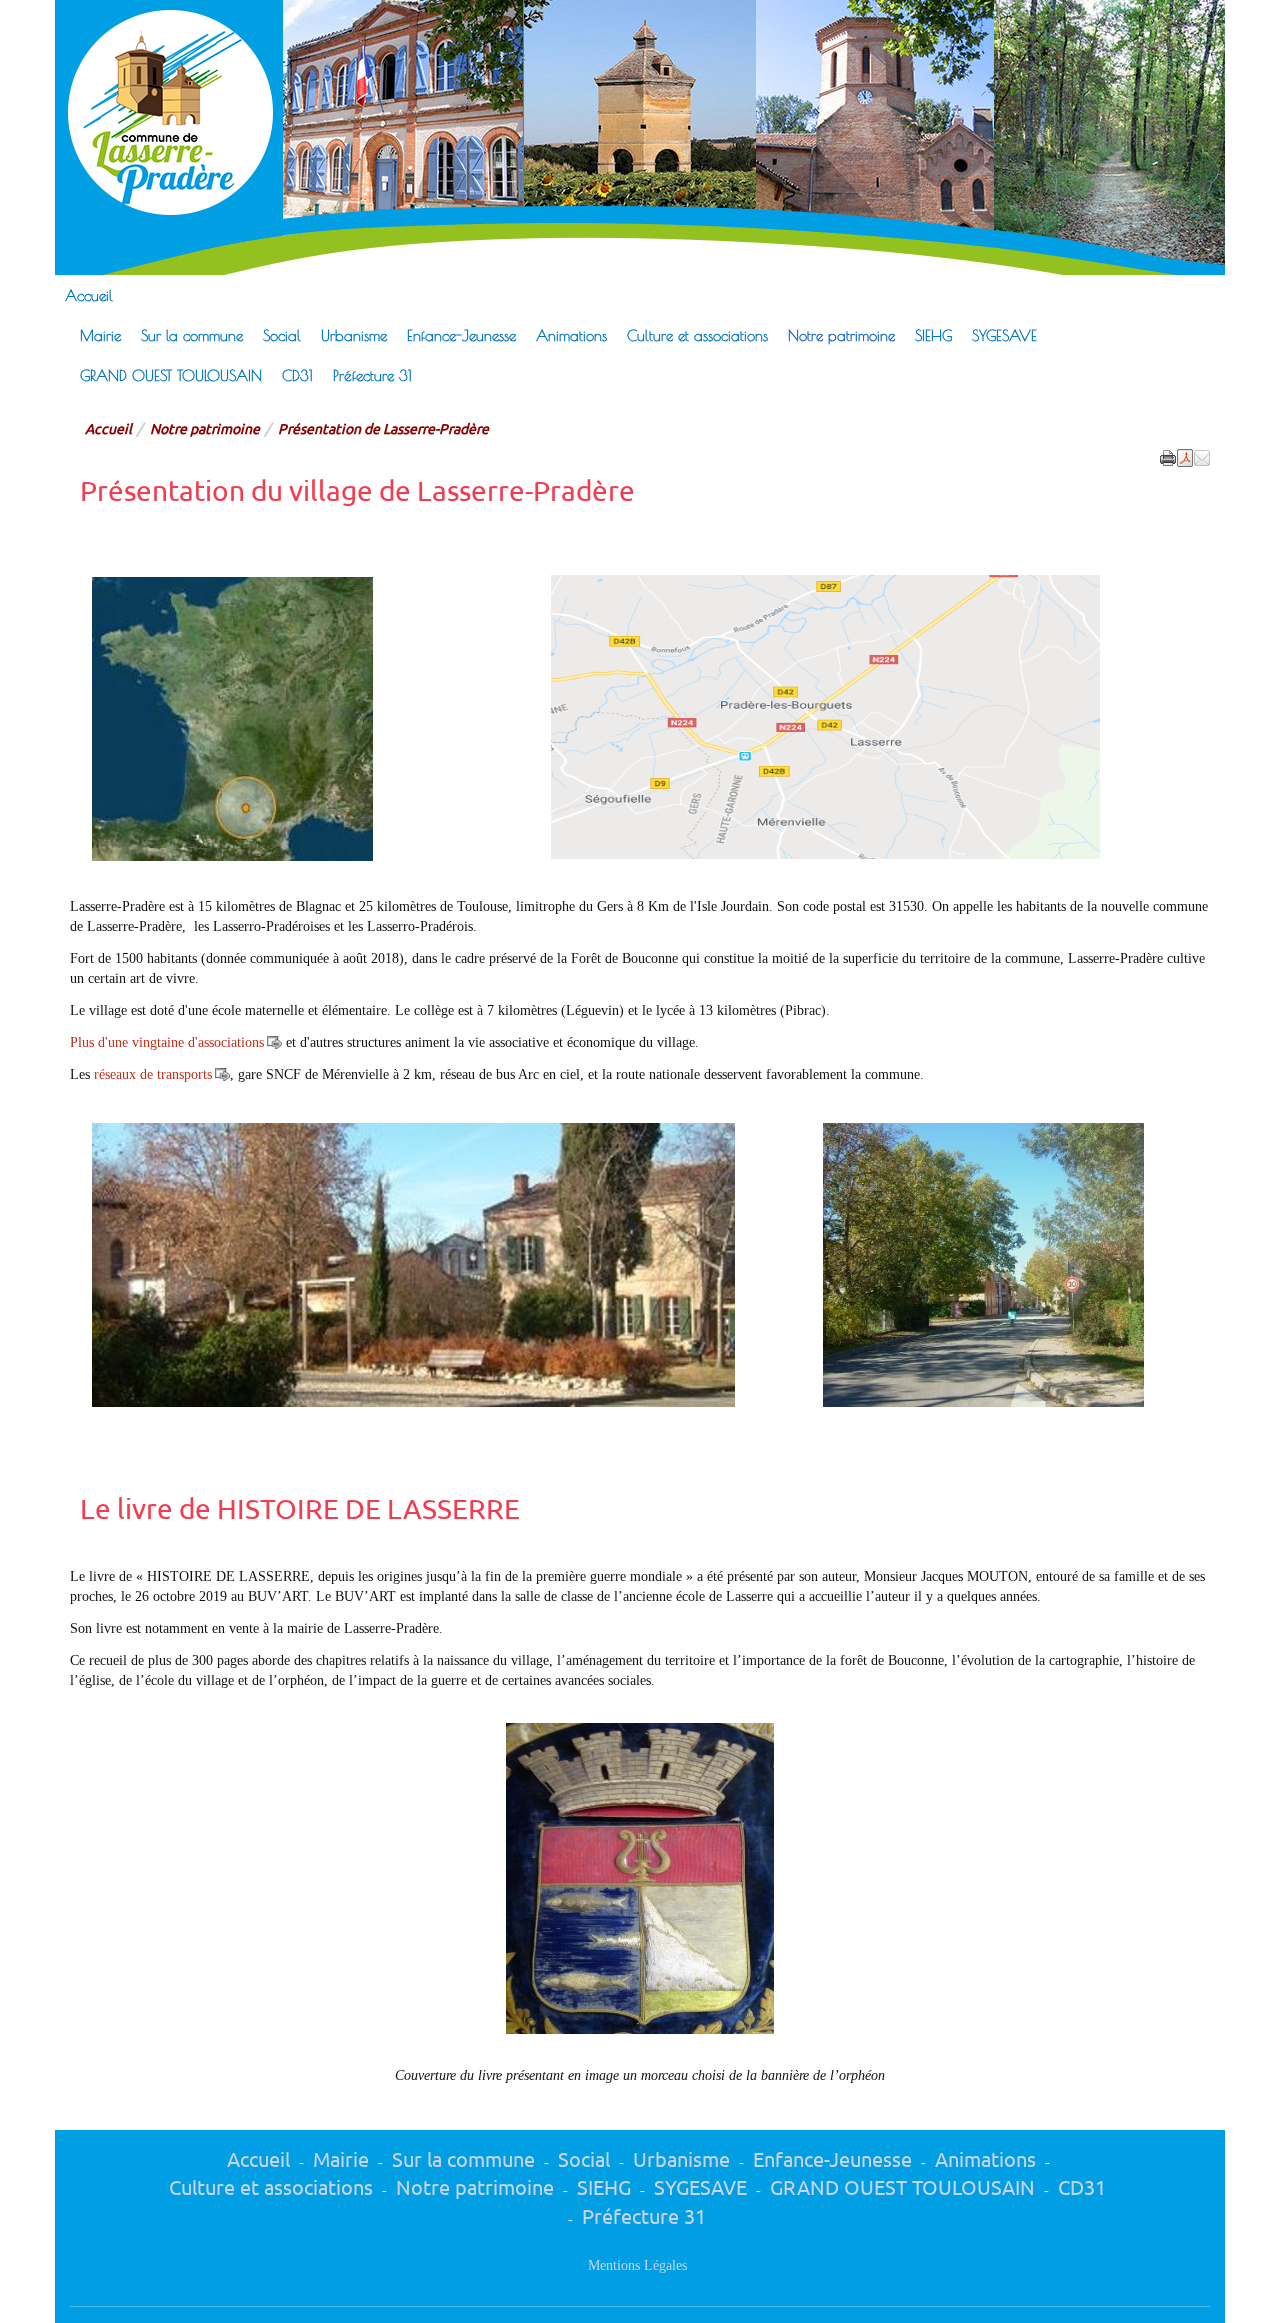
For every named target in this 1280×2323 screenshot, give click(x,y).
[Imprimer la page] (1168, 456)
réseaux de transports (153, 1074)
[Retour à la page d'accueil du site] (159, 112)
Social (282, 335)
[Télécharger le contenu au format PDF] (1185, 456)
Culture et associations (697, 335)
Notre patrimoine (841, 335)
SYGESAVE (1004, 335)
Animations (571, 335)
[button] (1202, 456)
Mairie (100, 335)
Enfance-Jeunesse (461, 335)
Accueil (89, 295)
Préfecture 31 (372, 375)
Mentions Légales (637, 2265)
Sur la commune (192, 335)
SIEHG (933, 335)
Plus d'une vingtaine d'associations (167, 1042)
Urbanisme (354, 335)
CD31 (297, 375)
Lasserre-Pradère (552, 57)
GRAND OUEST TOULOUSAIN (171, 375)
